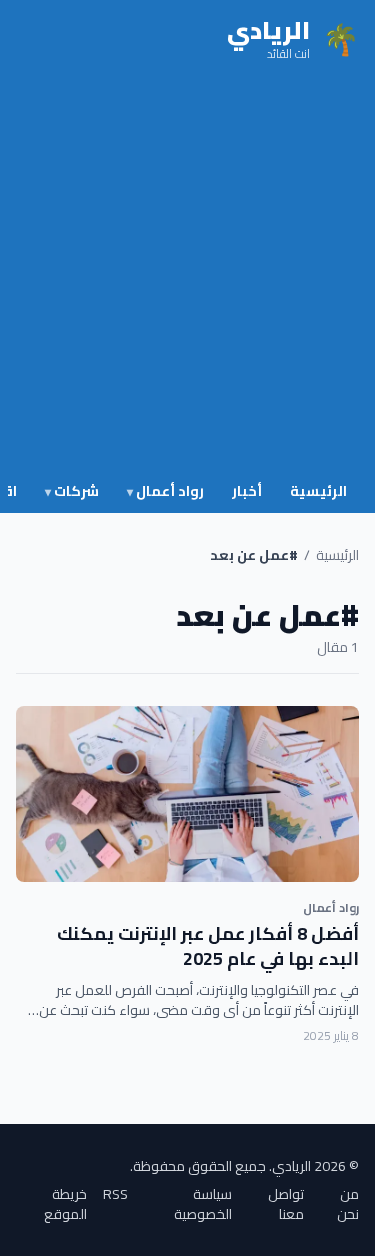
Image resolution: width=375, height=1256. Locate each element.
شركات (72, 491)
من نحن (348, 1204)
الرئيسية (318, 491)
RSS (115, 1195)
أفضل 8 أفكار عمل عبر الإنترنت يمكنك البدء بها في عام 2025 (208, 946)
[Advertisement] (187, 275)
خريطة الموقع (65, 1204)
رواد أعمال (165, 491)
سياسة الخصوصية (203, 1204)
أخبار (247, 491)
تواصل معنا (286, 1204)
